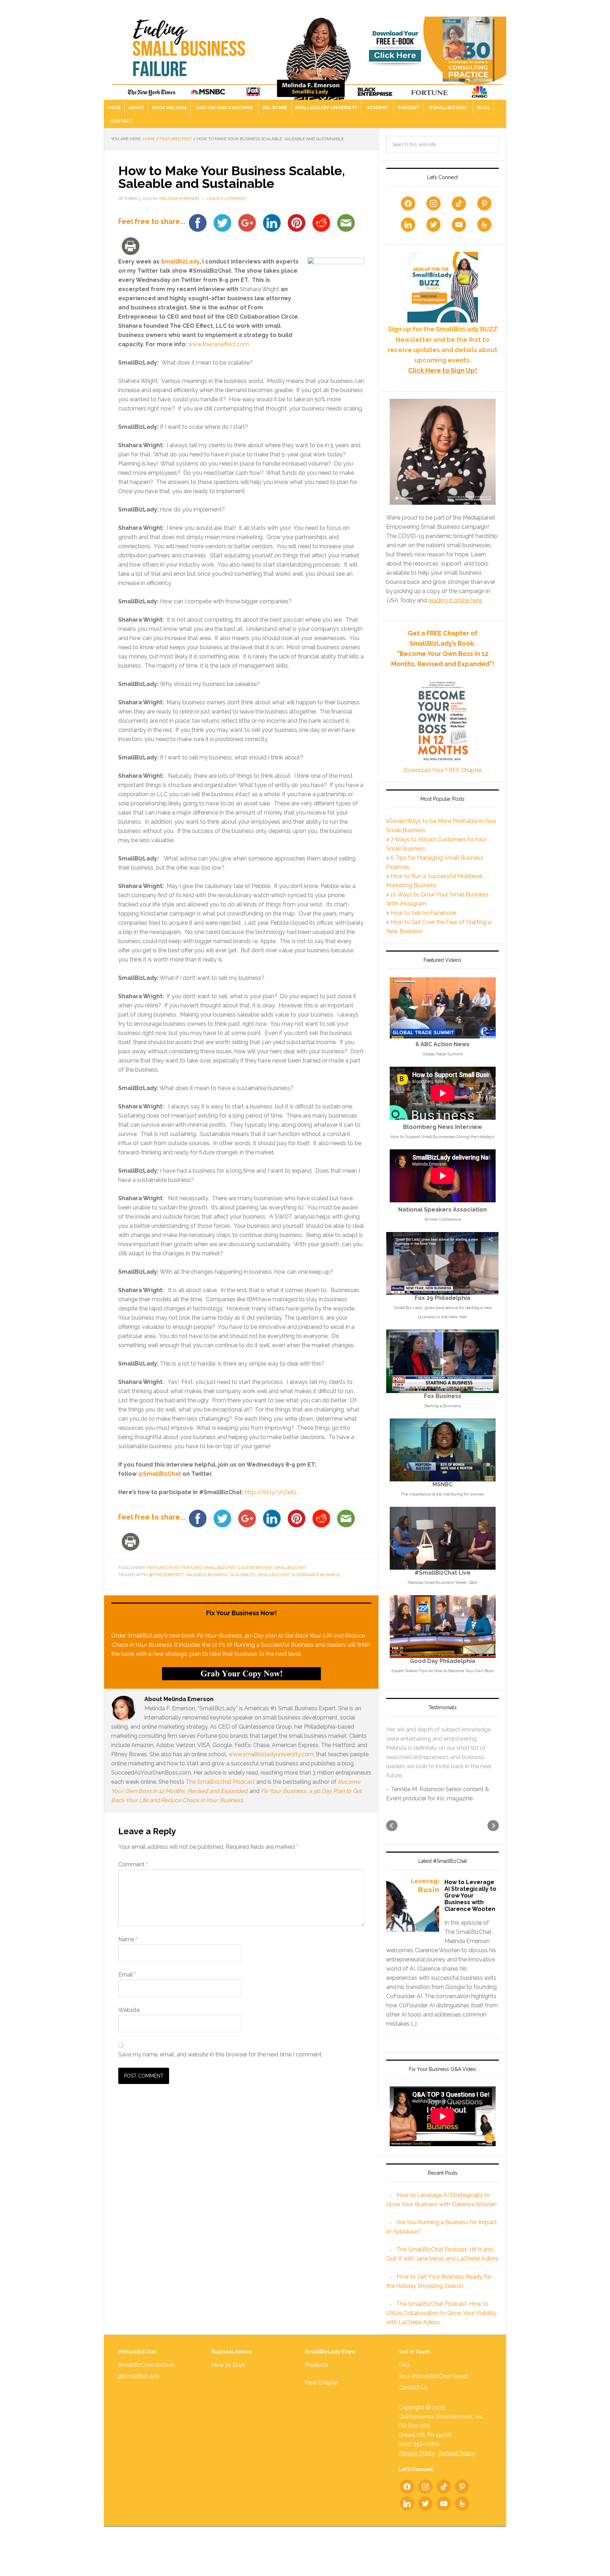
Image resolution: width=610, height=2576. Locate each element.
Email (127, 1975)
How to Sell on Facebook (423, 913)
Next (493, 1835)
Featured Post (163, 1568)
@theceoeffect (166, 1575)
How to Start (228, 2374)
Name (128, 1939)
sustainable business (316, 1575)
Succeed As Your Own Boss (305, 54)
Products (317, 2374)
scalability (243, 1575)
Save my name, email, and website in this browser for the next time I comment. (220, 2054)
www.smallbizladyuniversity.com (271, 1754)
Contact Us (413, 2397)
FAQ (404, 2374)
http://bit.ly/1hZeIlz (271, 1492)
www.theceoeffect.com (219, 344)
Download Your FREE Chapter (443, 770)
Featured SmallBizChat (208, 1568)
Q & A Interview (255, 1568)
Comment (133, 1864)
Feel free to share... (152, 222)
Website (129, 2010)
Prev (392, 1835)
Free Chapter (322, 2392)
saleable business (207, 1575)
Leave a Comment (226, 199)
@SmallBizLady (139, 2385)
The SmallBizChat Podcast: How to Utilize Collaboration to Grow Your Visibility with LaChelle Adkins (441, 2322)
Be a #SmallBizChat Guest (433, 2385)
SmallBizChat (290, 1568)
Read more (441, 1785)
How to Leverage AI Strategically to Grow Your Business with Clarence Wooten (470, 1905)
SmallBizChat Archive (146, 2374)
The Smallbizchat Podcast (220, 1782)
